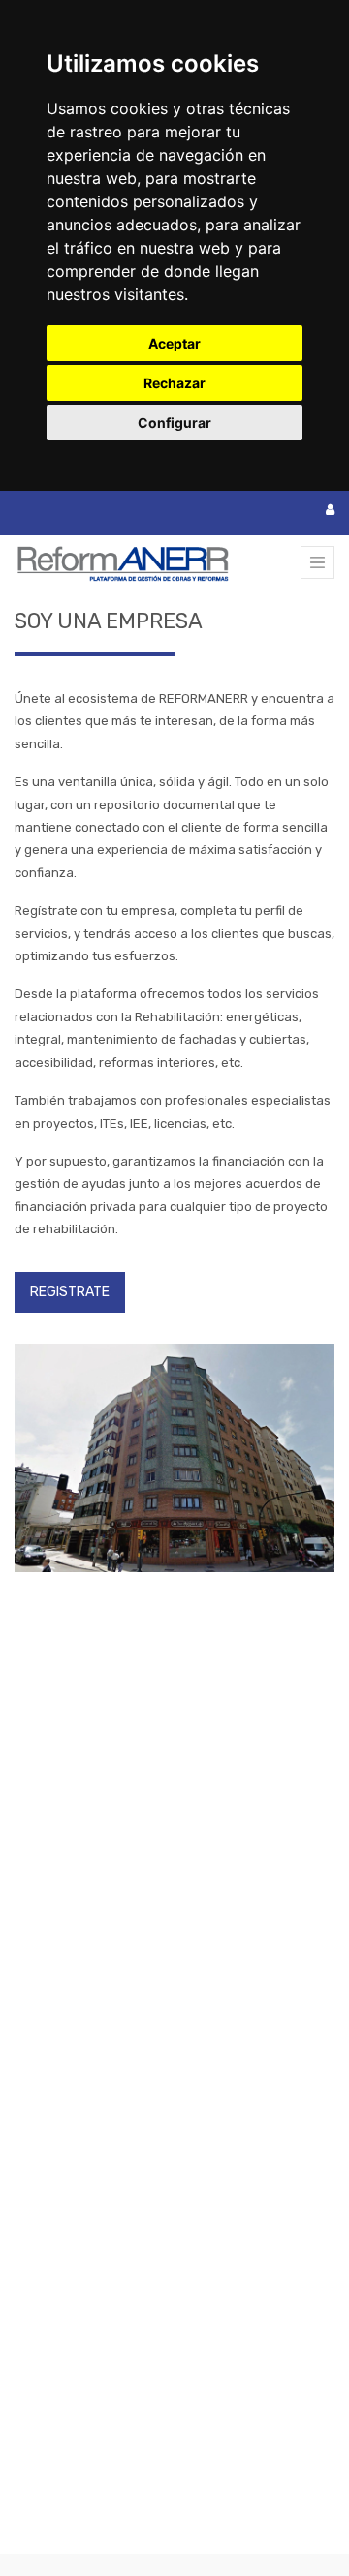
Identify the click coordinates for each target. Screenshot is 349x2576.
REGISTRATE (70, 1292)
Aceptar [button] (174, 343)
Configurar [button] (174, 423)
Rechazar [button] (174, 383)
